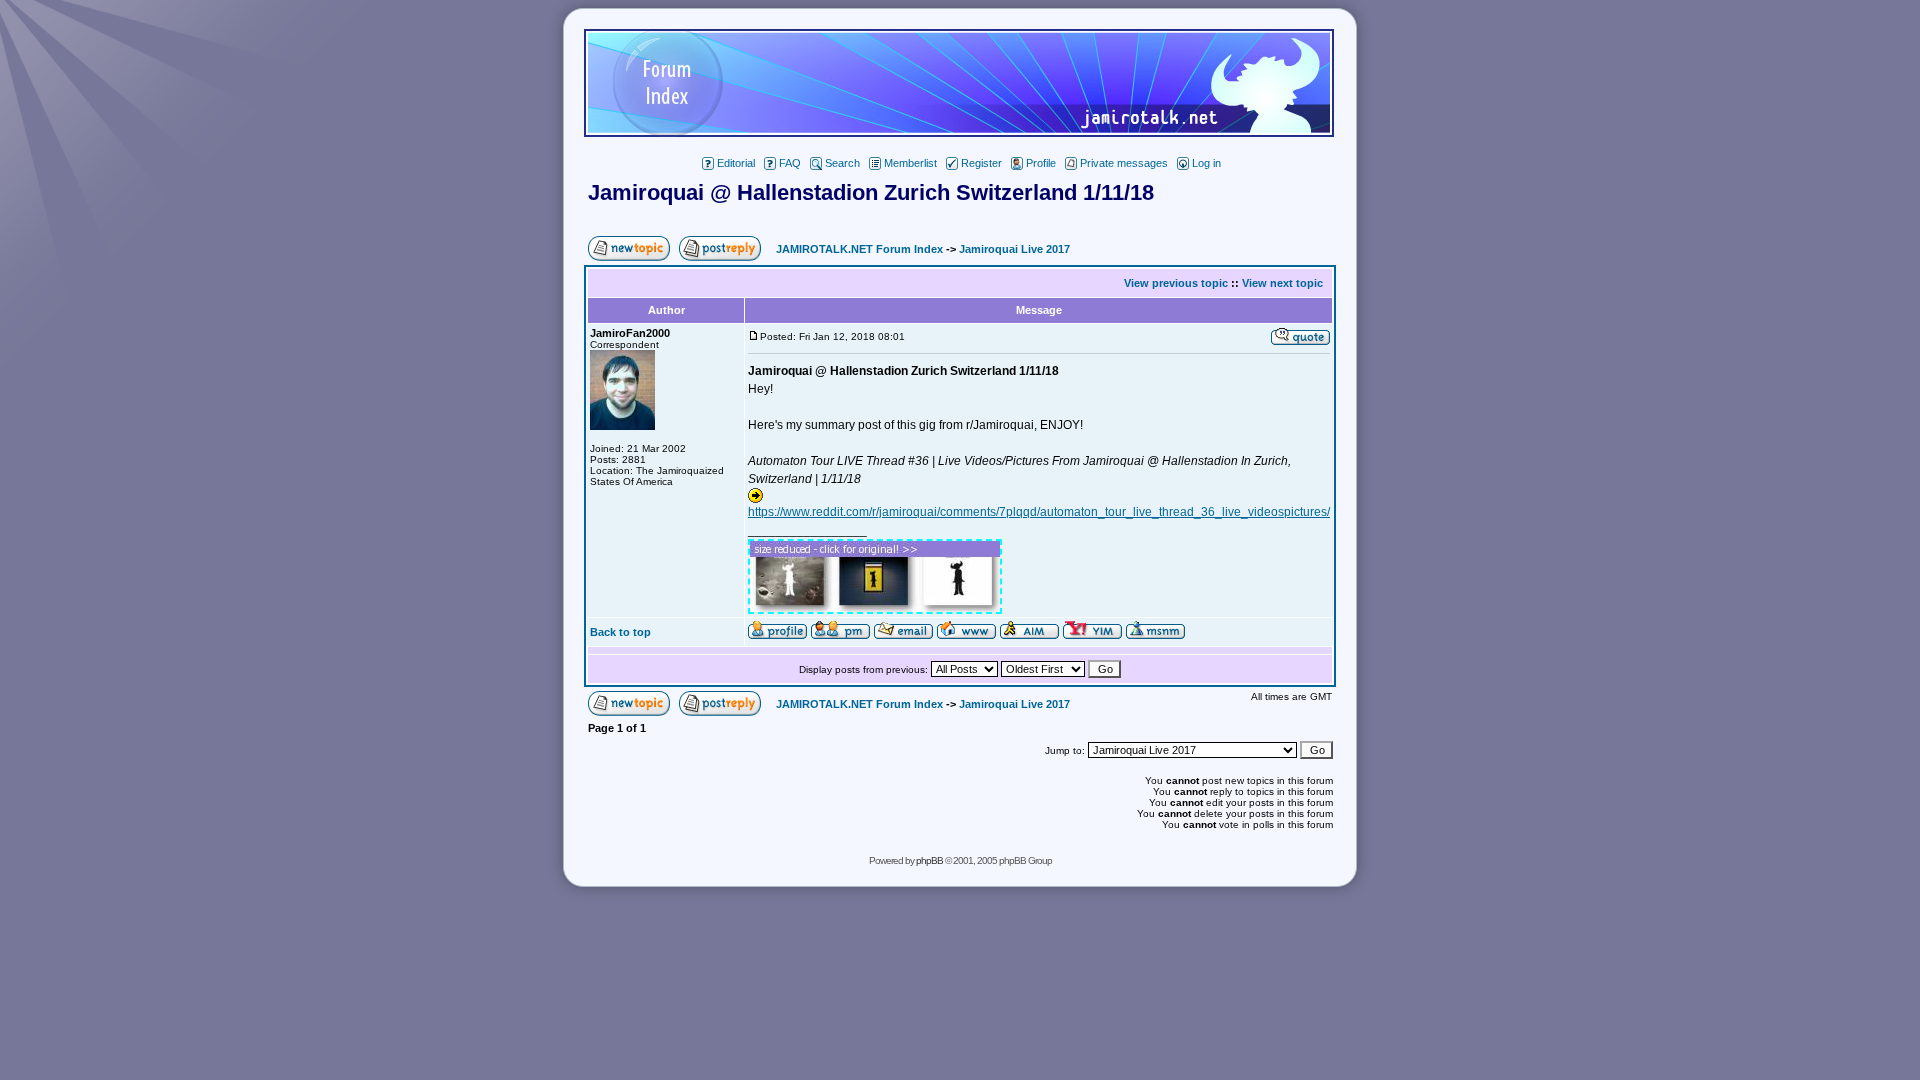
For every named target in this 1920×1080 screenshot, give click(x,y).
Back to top (620, 632)
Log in (1206, 163)
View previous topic (1176, 283)
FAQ (790, 163)
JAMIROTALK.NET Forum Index (859, 249)
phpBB (929, 860)
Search (842, 163)
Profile (1041, 163)
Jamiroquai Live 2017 (1014, 249)
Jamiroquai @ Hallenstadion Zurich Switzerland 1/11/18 (871, 192)
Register (981, 163)
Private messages (1124, 163)
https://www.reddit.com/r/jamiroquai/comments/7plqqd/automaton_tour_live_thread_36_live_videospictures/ (1039, 512)
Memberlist (910, 163)
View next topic (1282, 283)
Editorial (736, 163)
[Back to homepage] (959, 131)
